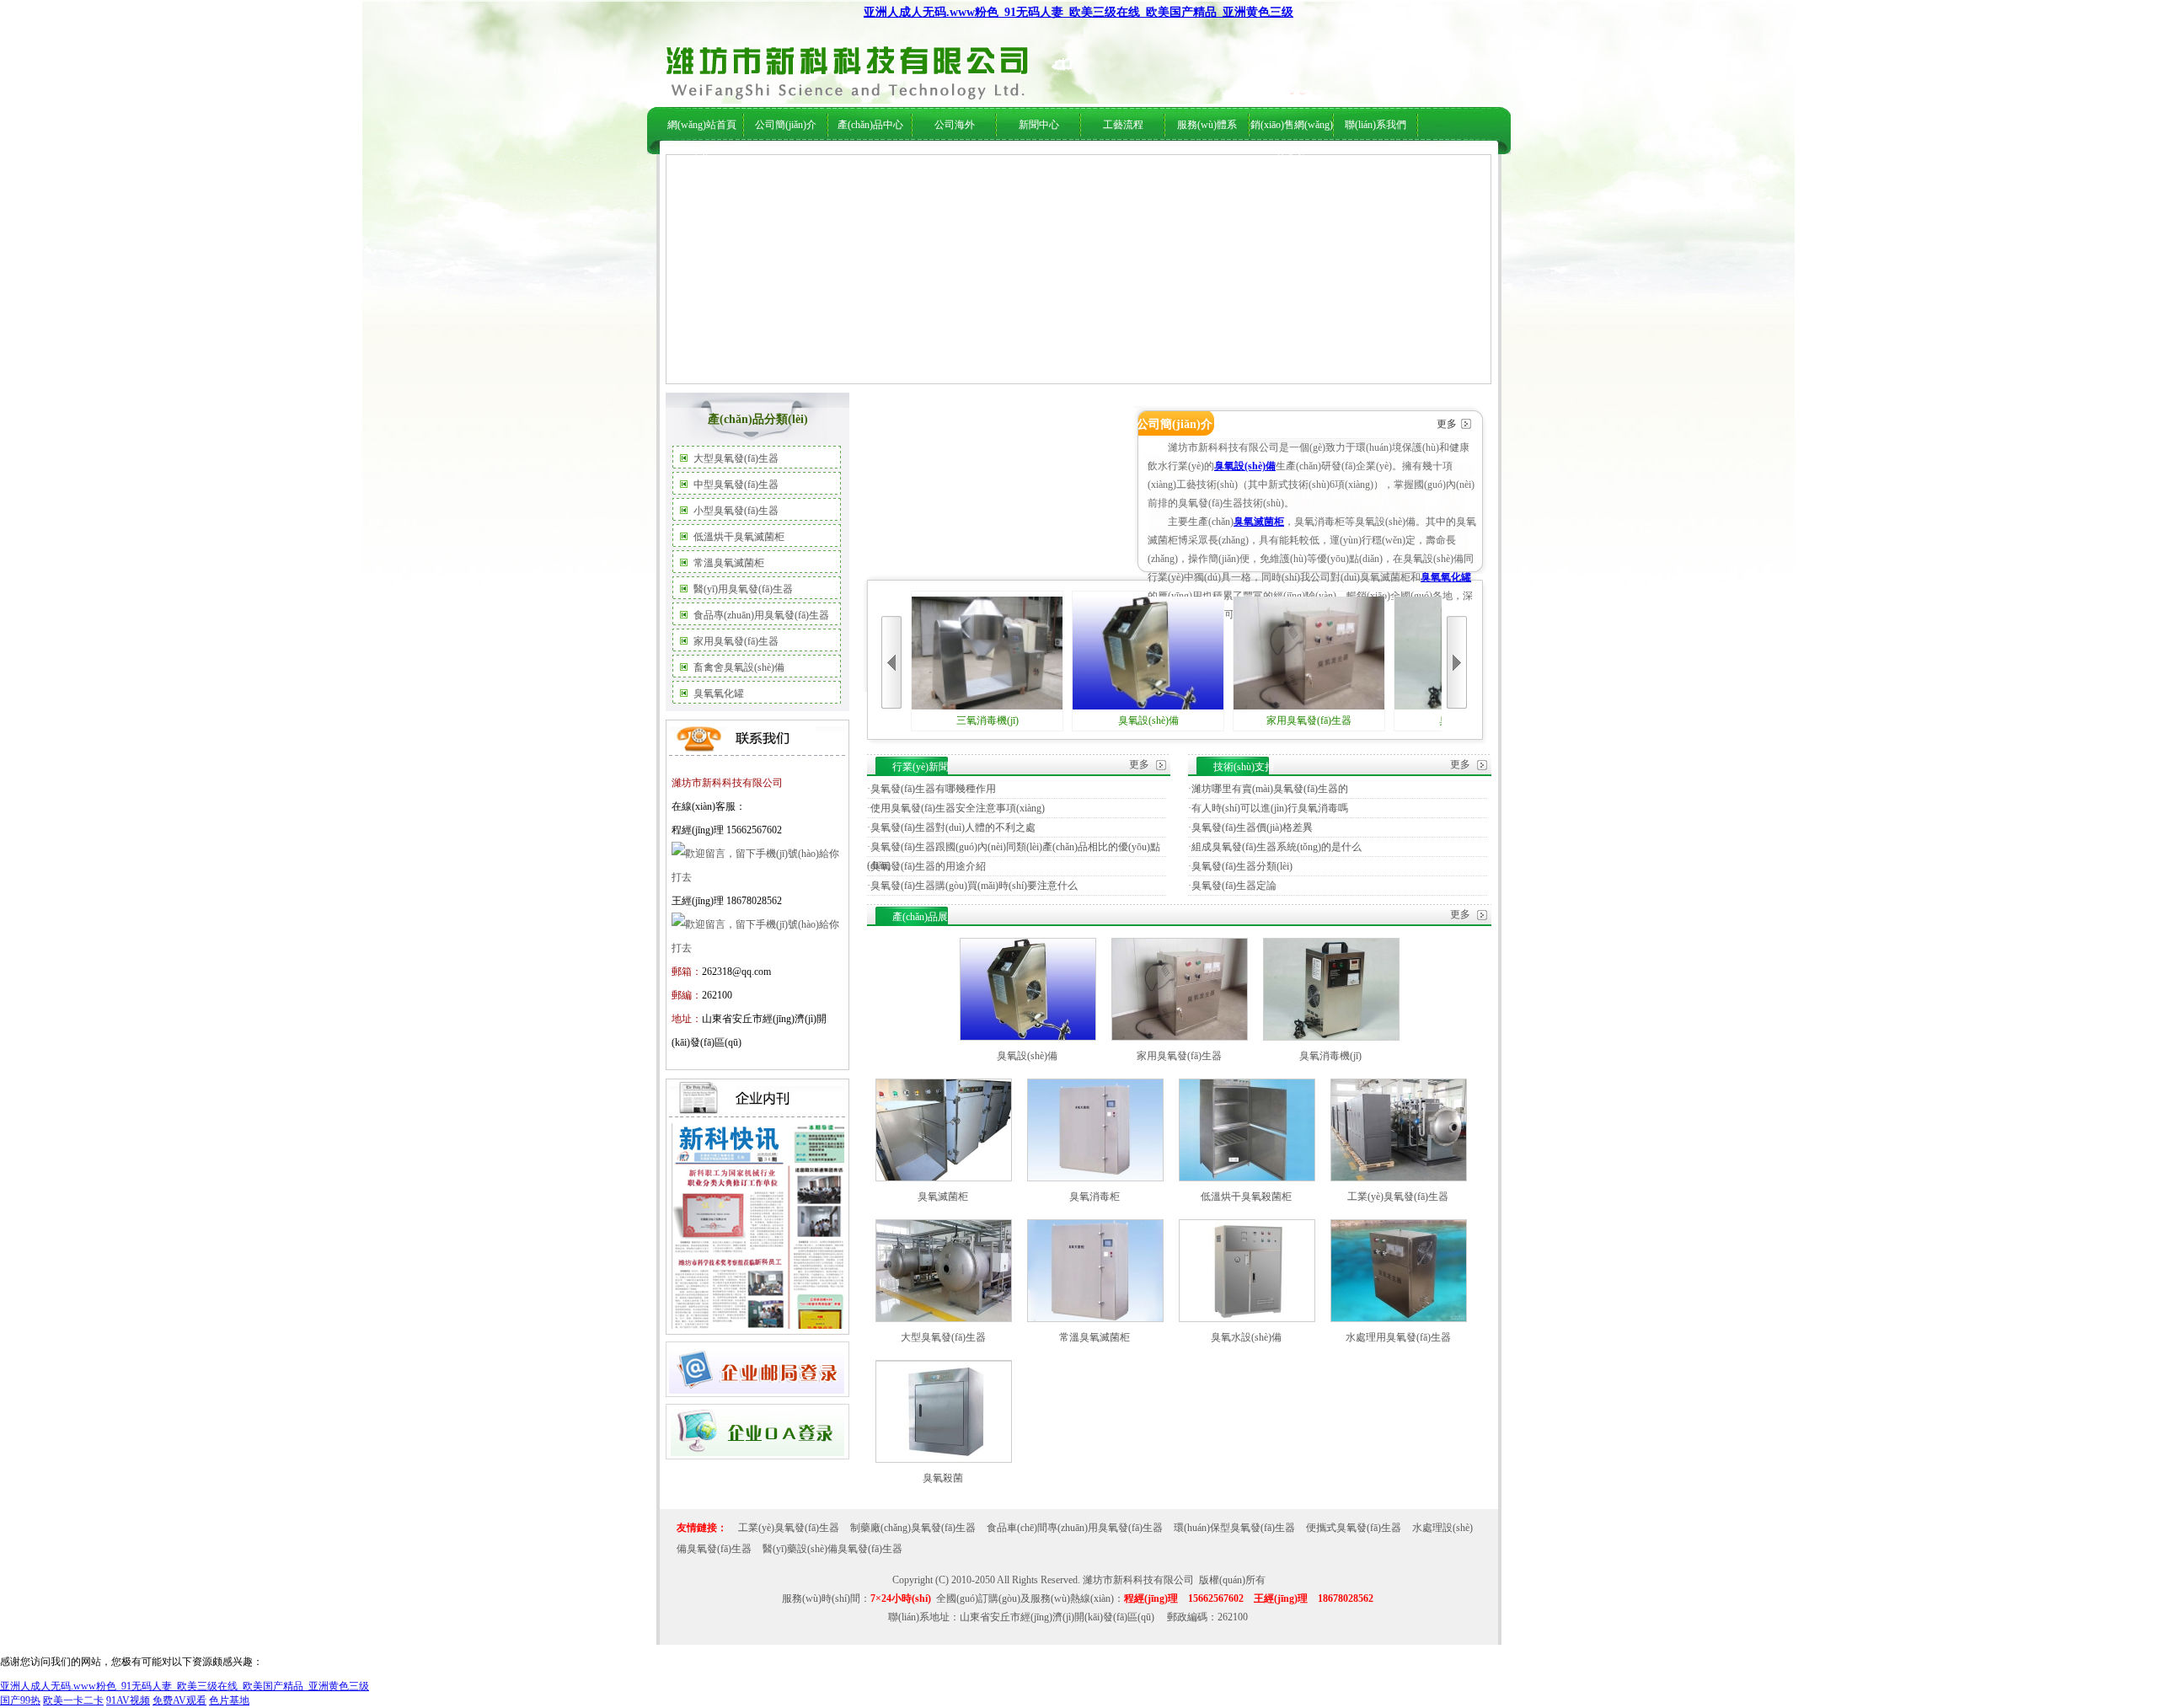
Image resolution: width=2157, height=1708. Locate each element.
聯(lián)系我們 (1376, 125)
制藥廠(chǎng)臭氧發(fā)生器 (913, 1528)
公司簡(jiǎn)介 (786, 125)
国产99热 (20, 1700)
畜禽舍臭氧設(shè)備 (739, 667)
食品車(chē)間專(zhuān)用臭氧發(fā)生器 (1075, 1528)
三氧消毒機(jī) (988, 720)
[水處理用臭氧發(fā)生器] (1399, 1319)
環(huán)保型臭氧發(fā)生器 (1234, 1528)
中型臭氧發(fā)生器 (736, 485)
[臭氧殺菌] (944, 1459)
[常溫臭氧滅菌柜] (1095, 1319)
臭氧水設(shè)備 (1246, 1337)
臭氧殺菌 (943, 1478)
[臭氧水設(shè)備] (1247, 1319)
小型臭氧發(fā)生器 (736, 511)
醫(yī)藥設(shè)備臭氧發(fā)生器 (832, 1549)
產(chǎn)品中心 (870, 125)
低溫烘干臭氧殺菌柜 (1246, 1197)
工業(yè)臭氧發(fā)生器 (1398, 1197)
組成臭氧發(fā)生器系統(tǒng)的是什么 (1277, 847)
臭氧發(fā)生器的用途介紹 (928, 866)
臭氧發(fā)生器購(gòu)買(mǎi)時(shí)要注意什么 (974, 886)
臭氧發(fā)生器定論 (1234, 886)
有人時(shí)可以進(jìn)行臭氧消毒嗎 (1270, 808)
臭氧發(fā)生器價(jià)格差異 (1252, 827)
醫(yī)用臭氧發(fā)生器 (743, 589)
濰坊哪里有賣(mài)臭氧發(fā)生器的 (1270, 789)
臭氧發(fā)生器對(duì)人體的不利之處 (953, 827)
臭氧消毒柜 (1095, 1197)
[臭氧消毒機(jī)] (1331, 1037)
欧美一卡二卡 (73, 1700)
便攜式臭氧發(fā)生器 (1354, 1528)
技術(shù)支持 (1090, 161)
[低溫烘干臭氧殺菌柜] (1247, 1178)
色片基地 (229, 1700)
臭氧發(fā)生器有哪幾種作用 (933, 789)
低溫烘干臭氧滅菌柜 (739, 537)
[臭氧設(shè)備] (1028, 1037)
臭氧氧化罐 (719, 693)
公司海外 (832, 161)
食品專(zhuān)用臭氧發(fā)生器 (761, 615)
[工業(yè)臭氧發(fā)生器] (1399, 1178)
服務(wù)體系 (1207, 125)
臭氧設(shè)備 (1245, 466)
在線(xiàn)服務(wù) (1338, 161)
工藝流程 (1123, 125)
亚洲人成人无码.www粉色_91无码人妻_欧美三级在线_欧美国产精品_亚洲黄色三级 (1078, 12)
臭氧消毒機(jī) (1330, 1056)
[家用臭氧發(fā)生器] (1180, 1037)
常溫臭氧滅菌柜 (729, 563)
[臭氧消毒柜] (1095, 1178)
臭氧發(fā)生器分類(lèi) (1242, 866)
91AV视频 (128, 1700)
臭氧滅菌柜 (1259, 522)
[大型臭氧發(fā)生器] (944, 1319)
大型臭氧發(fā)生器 (736, 458)
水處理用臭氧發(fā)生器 (1398, 1337)
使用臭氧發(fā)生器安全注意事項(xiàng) (958, 808)
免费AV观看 (179, 1700)
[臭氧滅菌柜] (944, 1178)
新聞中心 (1039, 125)
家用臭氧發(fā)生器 (736, 641)
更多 (1447, 424)
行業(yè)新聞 (1028, 161)
